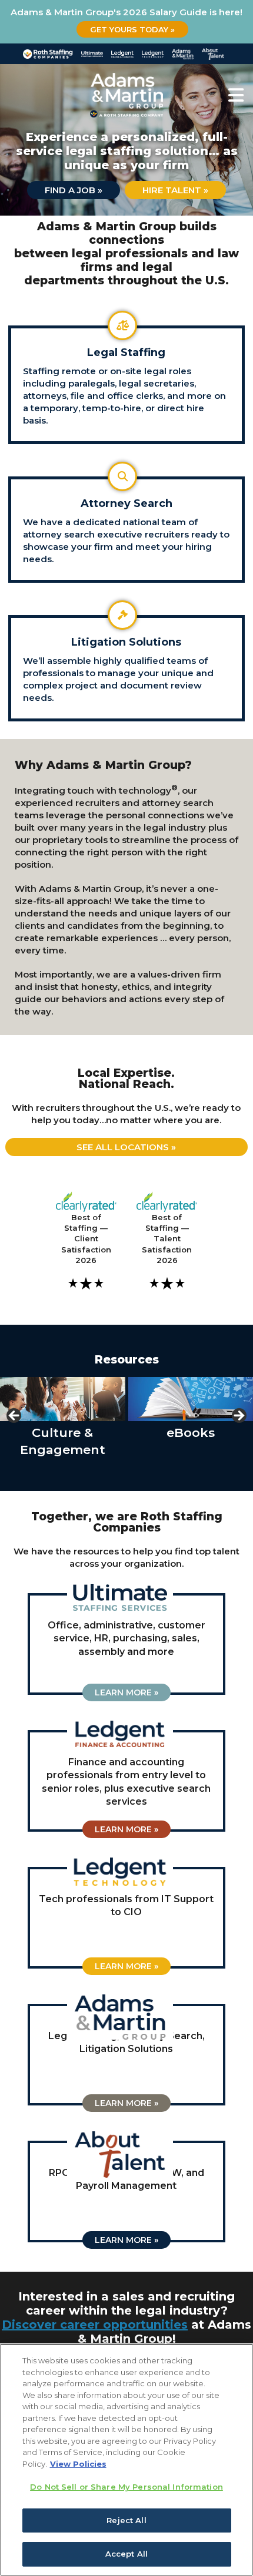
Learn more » (126, 1692)
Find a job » (74, 190)
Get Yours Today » (132, 29)
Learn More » (126, 1829)
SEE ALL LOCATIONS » (126, 1147)
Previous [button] (15, 1416)
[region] (126, 2460)
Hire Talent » (175, 190)
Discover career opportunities (95, 2325)
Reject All (126, 2520)
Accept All (126, 2554)
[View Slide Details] (68, 1399)
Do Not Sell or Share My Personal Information (126, 2487)
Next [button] (238, 1416)
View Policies (78, 2464)
